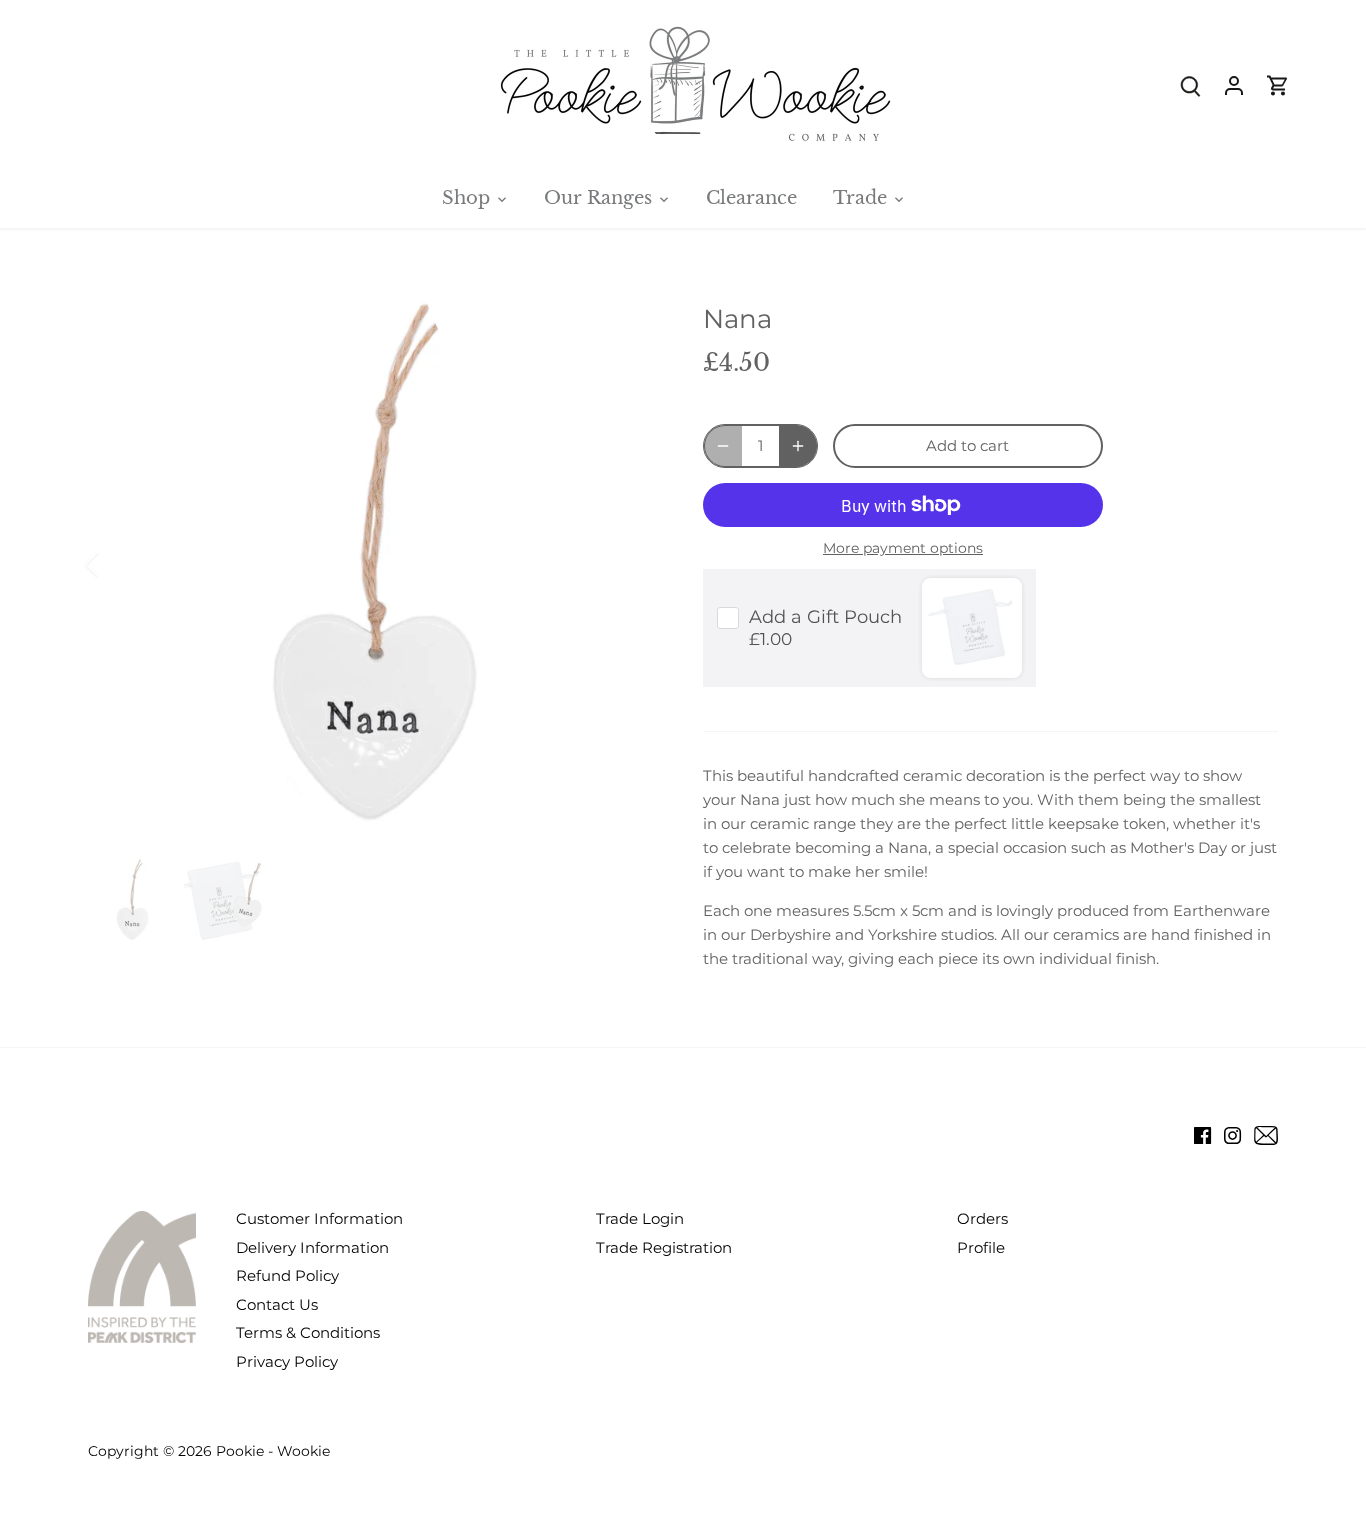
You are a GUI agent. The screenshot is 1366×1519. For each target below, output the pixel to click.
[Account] (1234, 84)
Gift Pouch (825, 617)
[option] (371, 564)
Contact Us (277, 1304)
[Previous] (118, 564)
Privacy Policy (287, 1361)
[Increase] (798, 446)
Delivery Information (312, 1247)
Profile (981, 1247)
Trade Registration (664, 1247)
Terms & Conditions (308, 1332)
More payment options (903, 548)
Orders (982, 1218)
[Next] (625, 564)
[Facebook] (1202, 1133)
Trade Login (640, 1218)
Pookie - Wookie (273, 1451)
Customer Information (319, 1218)
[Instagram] (1232, 1133)
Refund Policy (287, 1275)
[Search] (1190, 84)
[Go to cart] (1278, 84)
